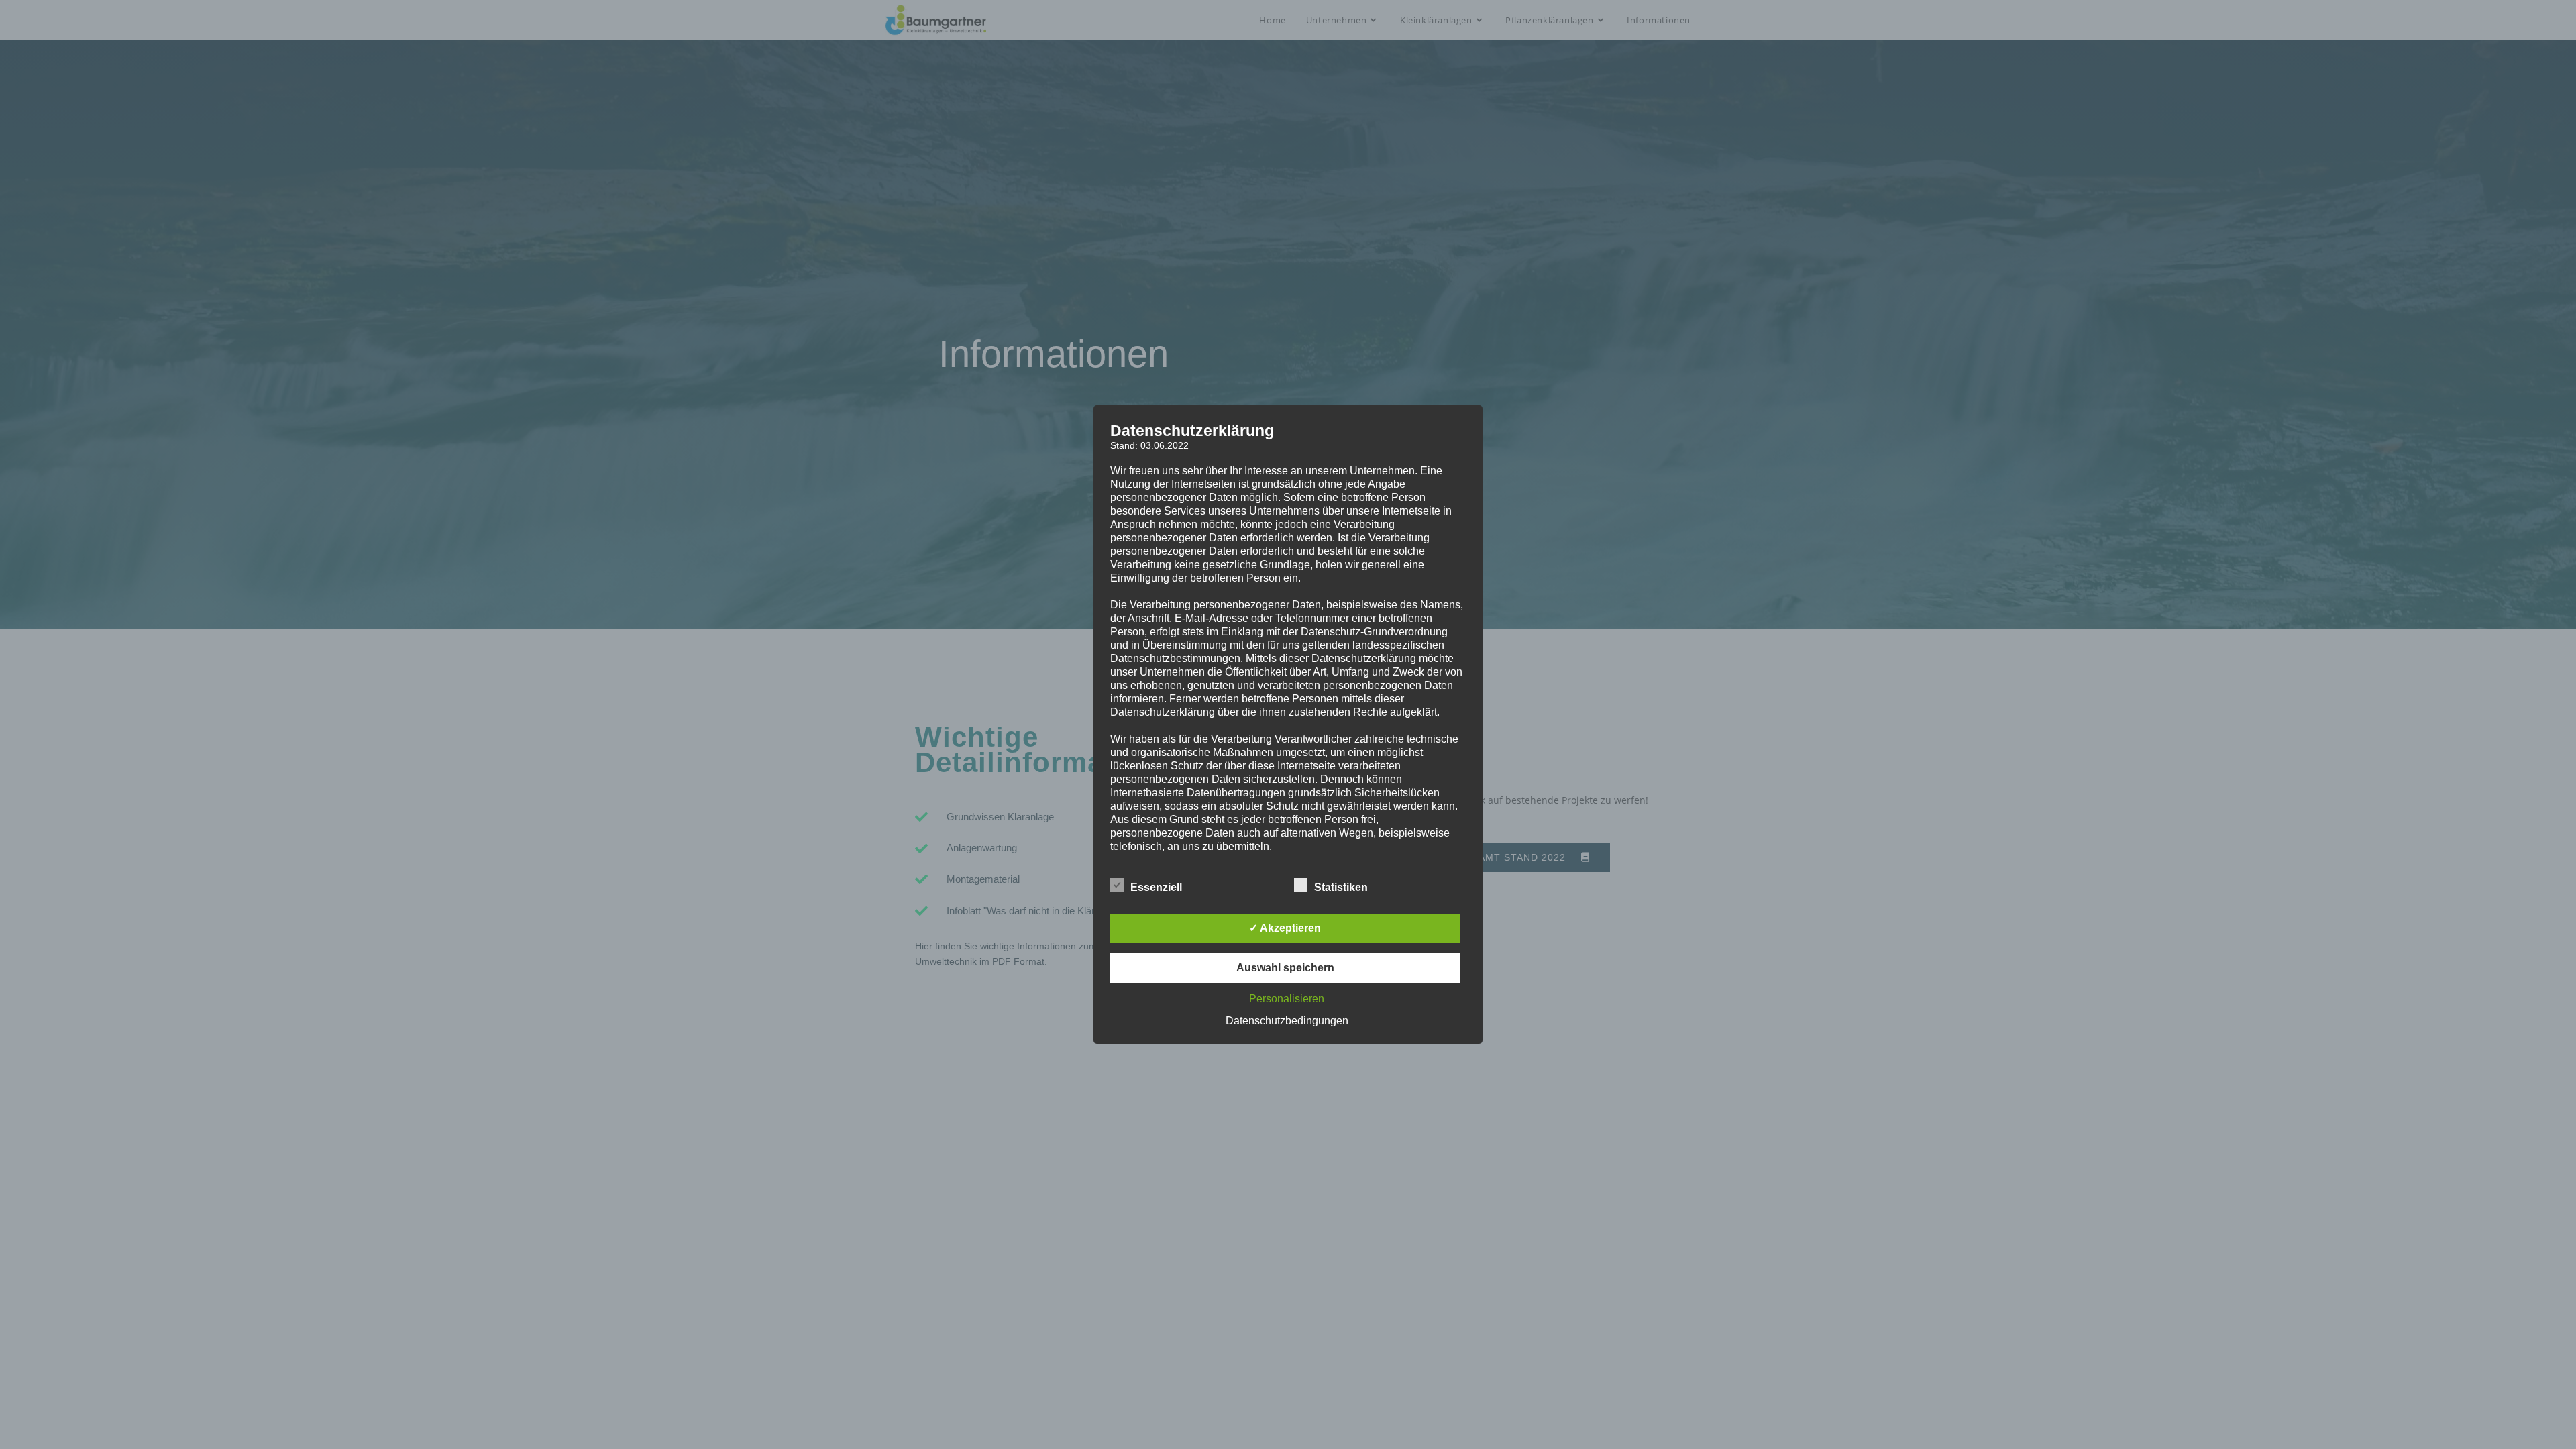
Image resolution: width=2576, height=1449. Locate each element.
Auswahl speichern (1285, 968)
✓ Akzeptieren (1285, 928)
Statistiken (1341, 887)
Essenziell (1156, 887)
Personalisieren (1287, 999)
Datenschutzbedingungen (1287, 1021)
